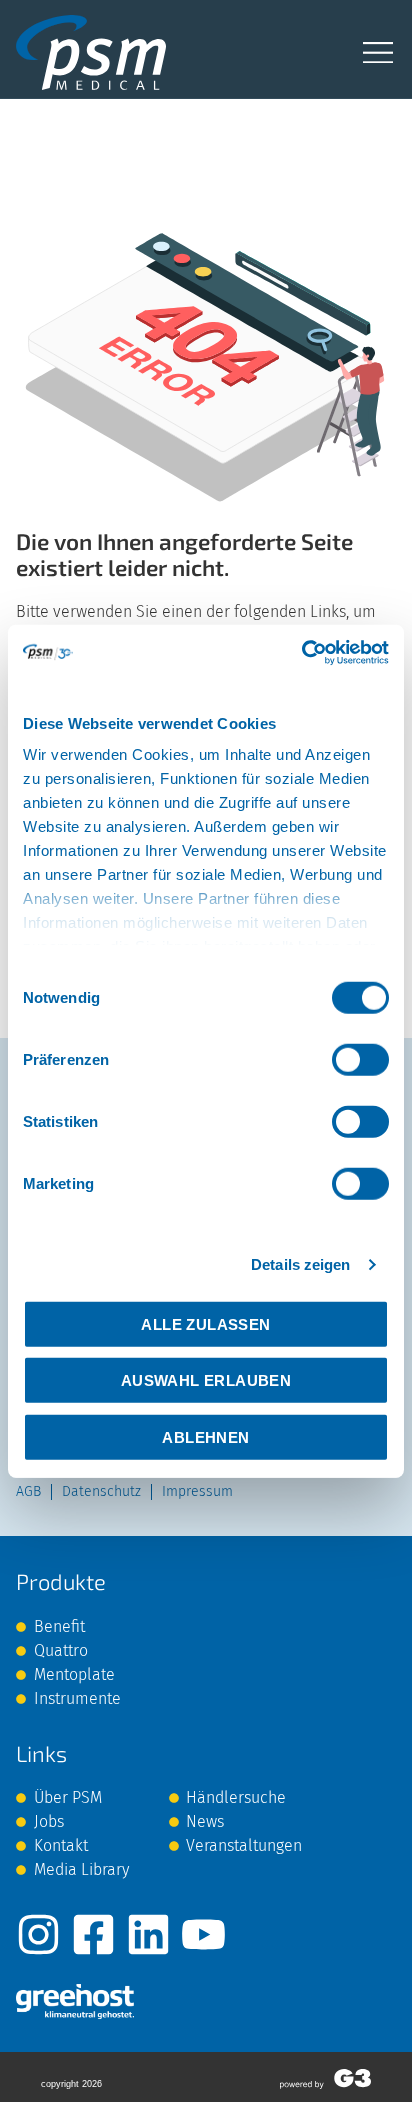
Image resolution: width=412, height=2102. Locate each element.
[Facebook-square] (93, 1934)
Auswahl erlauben (206, 1380)
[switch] (360, 1059)
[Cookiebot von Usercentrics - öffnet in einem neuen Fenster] (301, 653)
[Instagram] (38, 1934)
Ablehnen (205, 1436)
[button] (378, 52)
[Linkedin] (148, 1934)
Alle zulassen (205, 1323)
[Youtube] (203, 1934)
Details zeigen (300, 1264)
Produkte (61, 1581)
